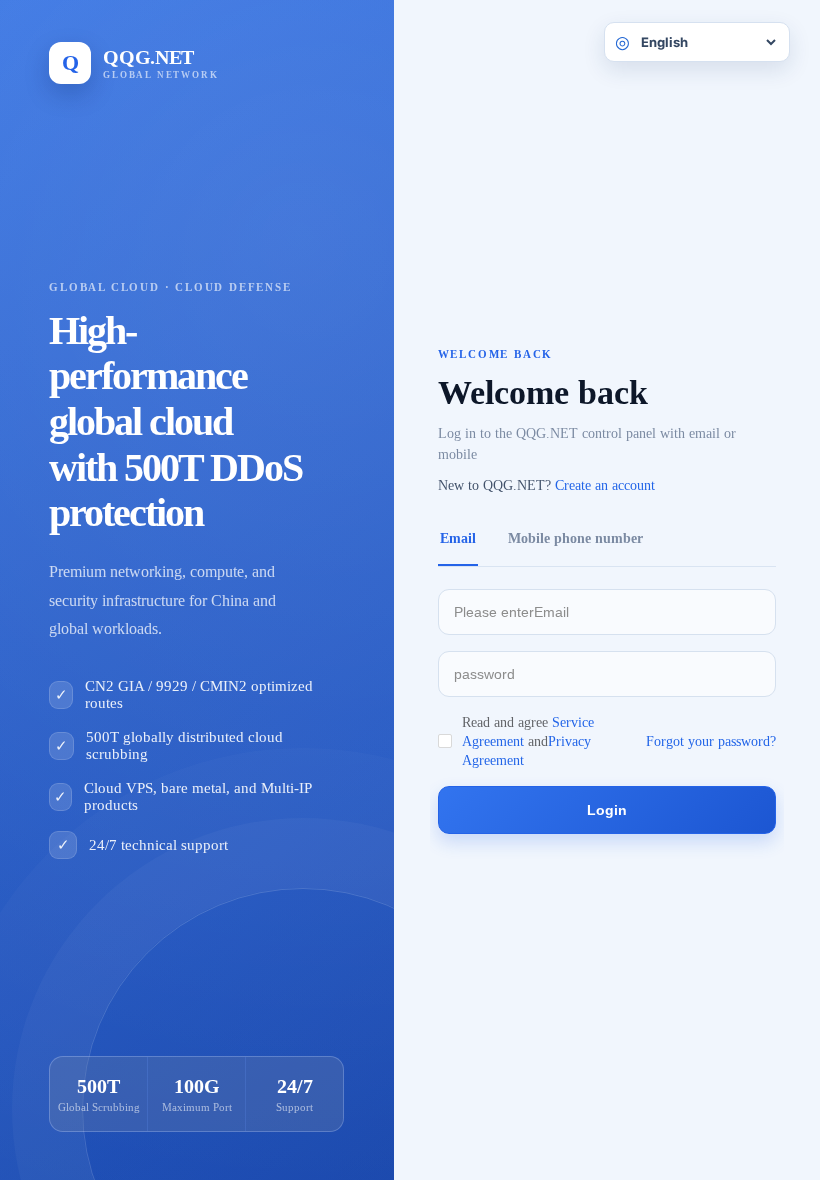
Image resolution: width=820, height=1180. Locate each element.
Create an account (605, 485)
